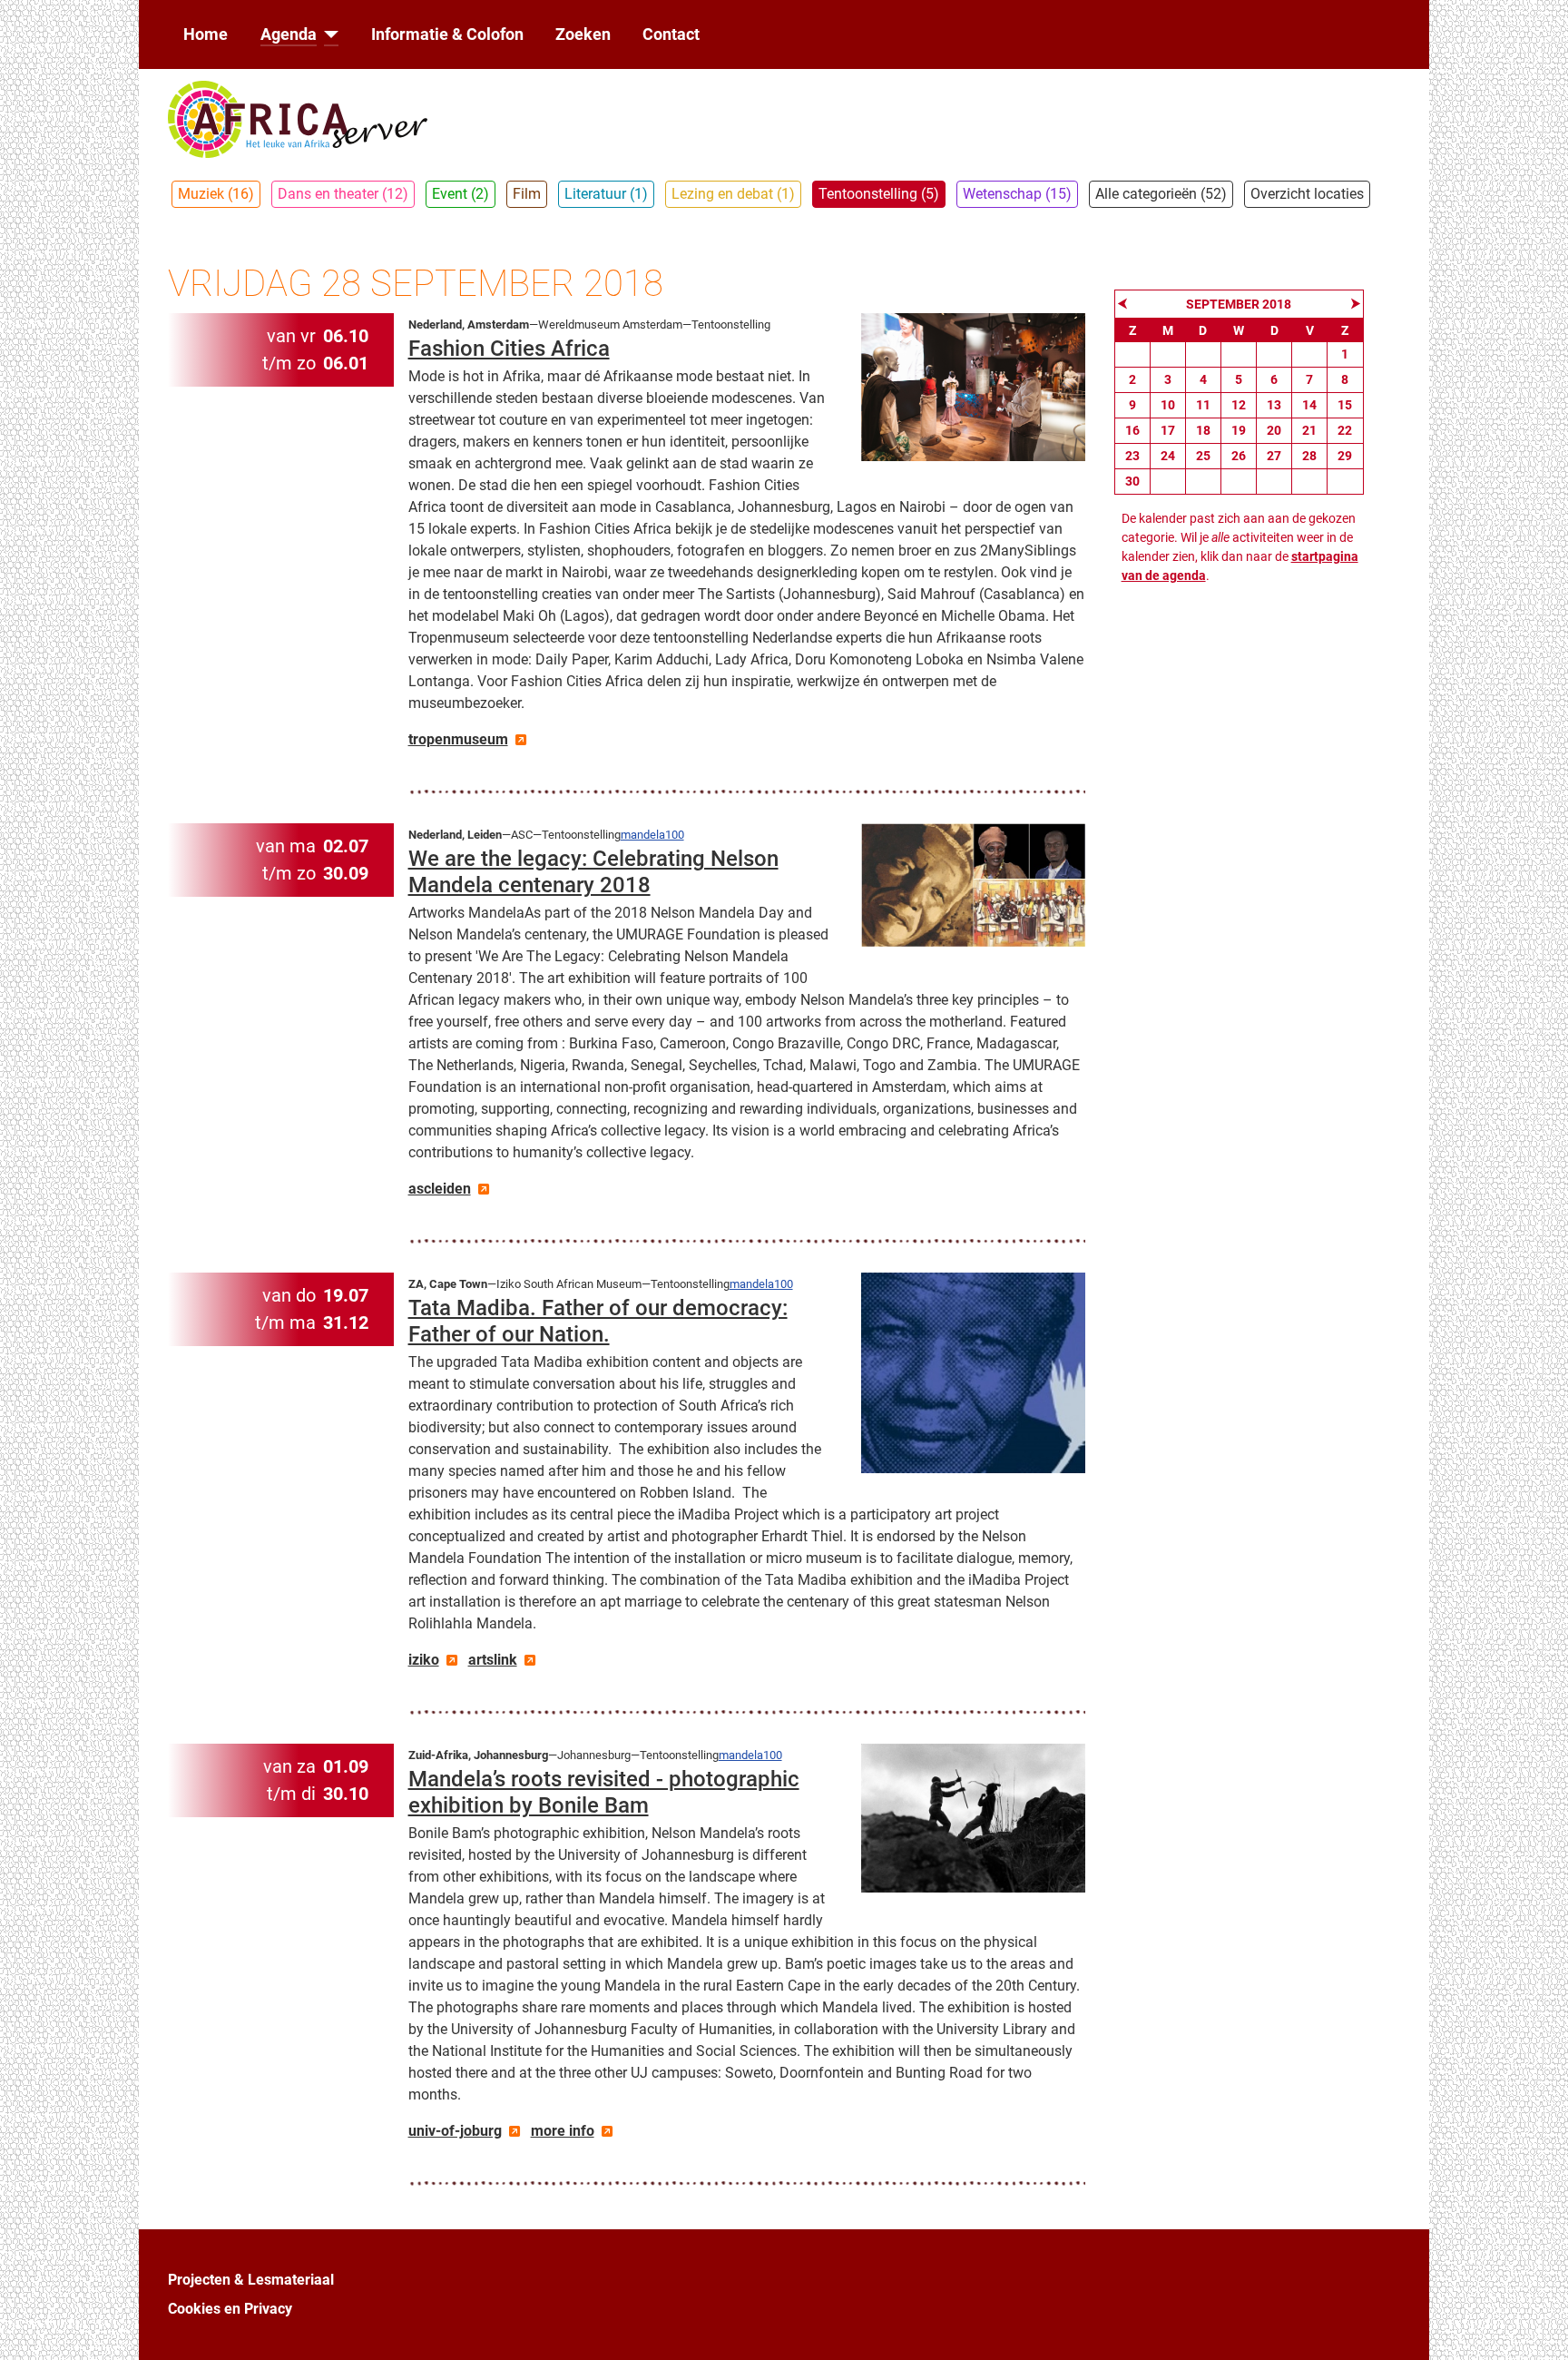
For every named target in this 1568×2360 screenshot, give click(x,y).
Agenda (289, 34)
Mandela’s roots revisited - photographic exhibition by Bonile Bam (604, 1792)
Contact (671, 34)
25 (1203, 456)
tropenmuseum (458, 739)
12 (1239, 405)
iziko (424, 1660)
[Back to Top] (1536, 2326)
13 (1274, 405)
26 (1239, 456)
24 (1168, 456)
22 (1345, 430)
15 (1345, 405)
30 (1132, 481)
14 (1309, 405)
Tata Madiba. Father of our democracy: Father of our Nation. (598, 1321)
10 (1168, 405)
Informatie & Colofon (447, 34)
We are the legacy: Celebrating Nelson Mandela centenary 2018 (593, 872)
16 (1132, 430)
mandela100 (652, 835)
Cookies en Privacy (230, 2309)
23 (1132, 456)
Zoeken (583, 34)
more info (563, 2131)
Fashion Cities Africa (509, 349)
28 (1309, 456)
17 (1168, 430)
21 (1309, 430)
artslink (493, 1660)
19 (1239, 430)
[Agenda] (328, 34)
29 (1345, 456)
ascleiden (440, 1189)
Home (206, 34)
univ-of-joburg (455, 2131)
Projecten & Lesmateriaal (251, 2280)
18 (1203, 430)
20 (1274, 430)
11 (1203, 405)
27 (1274, 456)
